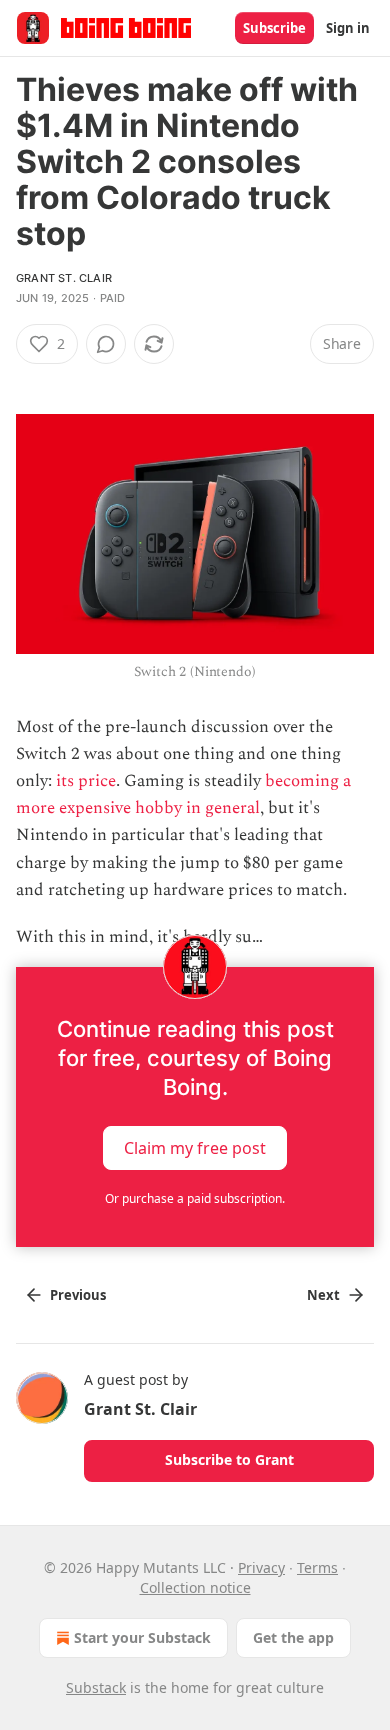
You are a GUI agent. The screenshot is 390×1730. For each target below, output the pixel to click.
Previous (78, 1295)
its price (86, 781)
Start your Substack (142, 1637)
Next (323, 1295)
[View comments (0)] (106, 344)
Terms (317, 1567)
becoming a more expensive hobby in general (183, 794)
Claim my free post (195, 1148)
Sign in (348, 28)
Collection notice (195, 1587)
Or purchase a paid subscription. (195, 1198)
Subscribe (274, 28)
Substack (96, 1687)
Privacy (261, 1567)
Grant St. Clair (64, 278)
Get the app (293, 1637)
